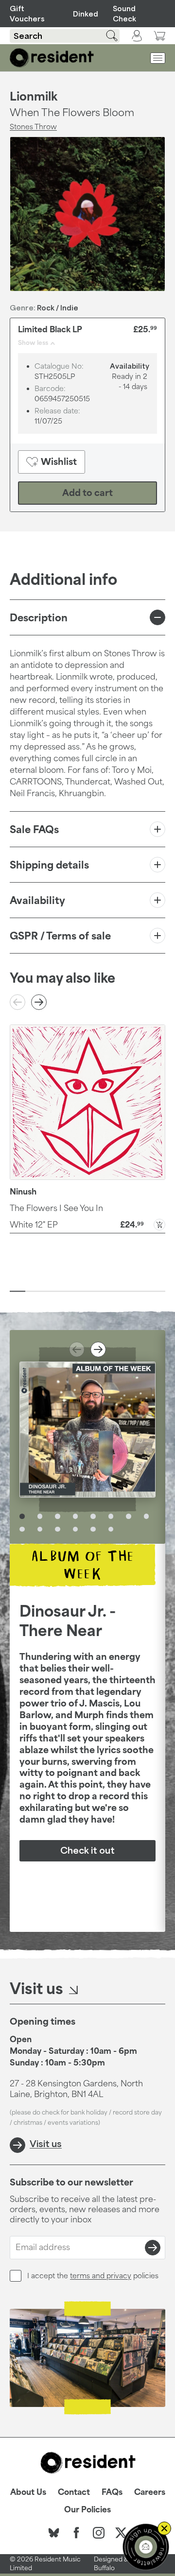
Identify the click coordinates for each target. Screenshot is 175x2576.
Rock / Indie (58, 308)
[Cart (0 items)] (159, 36)
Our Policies (87, 2509)
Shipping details (49, 865)
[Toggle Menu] (158, 58)
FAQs (112, 2492)
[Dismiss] (164, 2528)
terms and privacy (101, 2276)
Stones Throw (33, 127)
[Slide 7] (111, 1291)
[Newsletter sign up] (146, 2547)
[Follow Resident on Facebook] (76, 2533)
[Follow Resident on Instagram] (99, 2533)
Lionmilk (34, 96)
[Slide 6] (95, 1291)
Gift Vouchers (27, 14)
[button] (87, 1224)
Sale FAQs (34, 829)
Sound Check (124, 14)
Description (39, 617)
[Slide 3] (49, 1291)
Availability (37, 900)
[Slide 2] (33, 1291)
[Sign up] (153, 2248)
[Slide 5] (80, 1291)
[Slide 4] (64, 1291)
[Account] (137, 36)
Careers (150, 2492)
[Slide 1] (17, 1291)
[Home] (52, 58)
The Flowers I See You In (56, 1208)
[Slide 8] (126, 1291)
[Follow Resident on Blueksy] (54, 2533)
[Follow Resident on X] (121, 2533)
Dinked (84, 14)
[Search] (106, 36)
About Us (28, 2492)
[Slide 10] (157, 1291)
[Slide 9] (142, 1291)
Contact (74, 2492)
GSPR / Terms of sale (60, 936)
